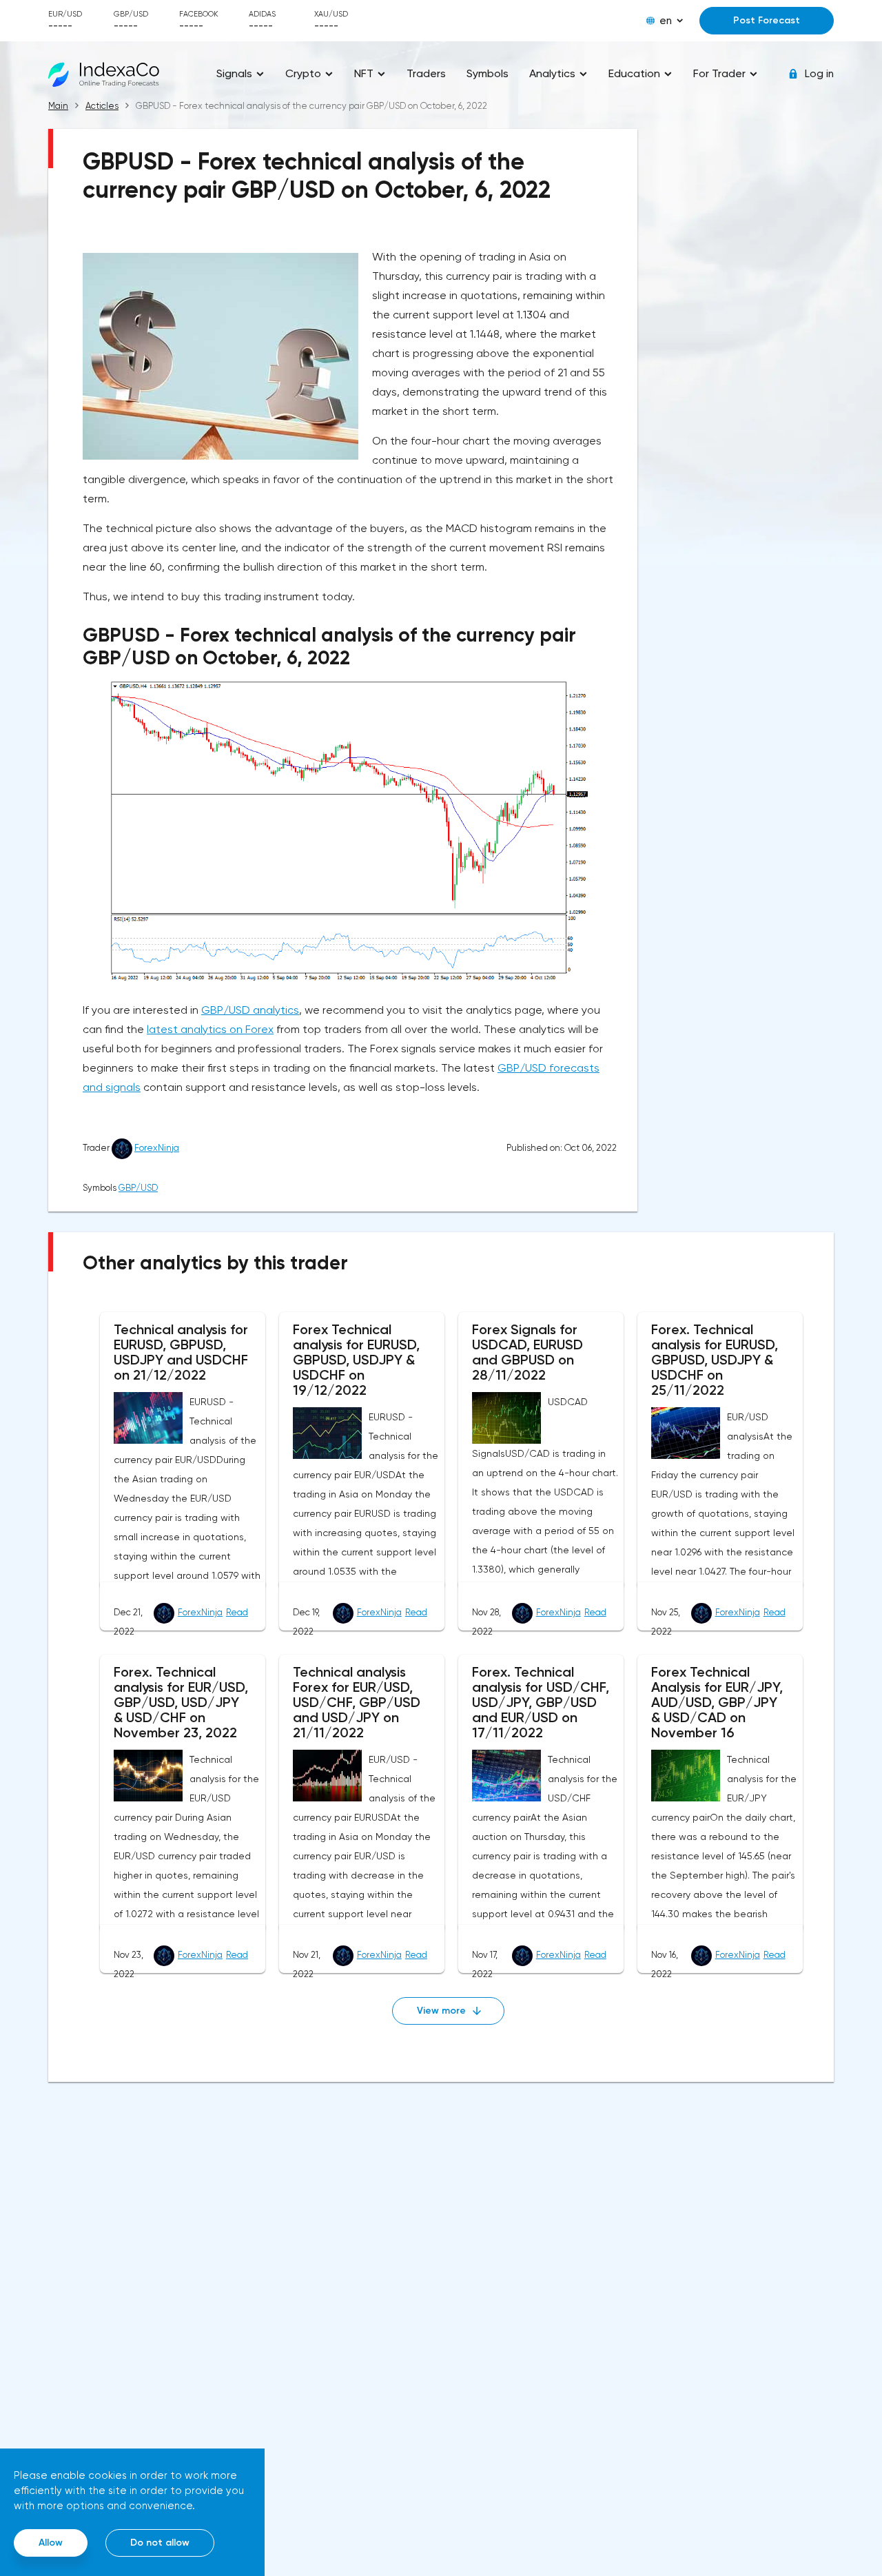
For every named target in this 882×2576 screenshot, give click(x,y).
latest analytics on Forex (210, 1029)
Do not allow (160, 2543)
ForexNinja (157, 1148)
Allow (51, 2543)
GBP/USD (138, 1188)
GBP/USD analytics (250, 1010)
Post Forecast (767, 20)
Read (237, 1612)
